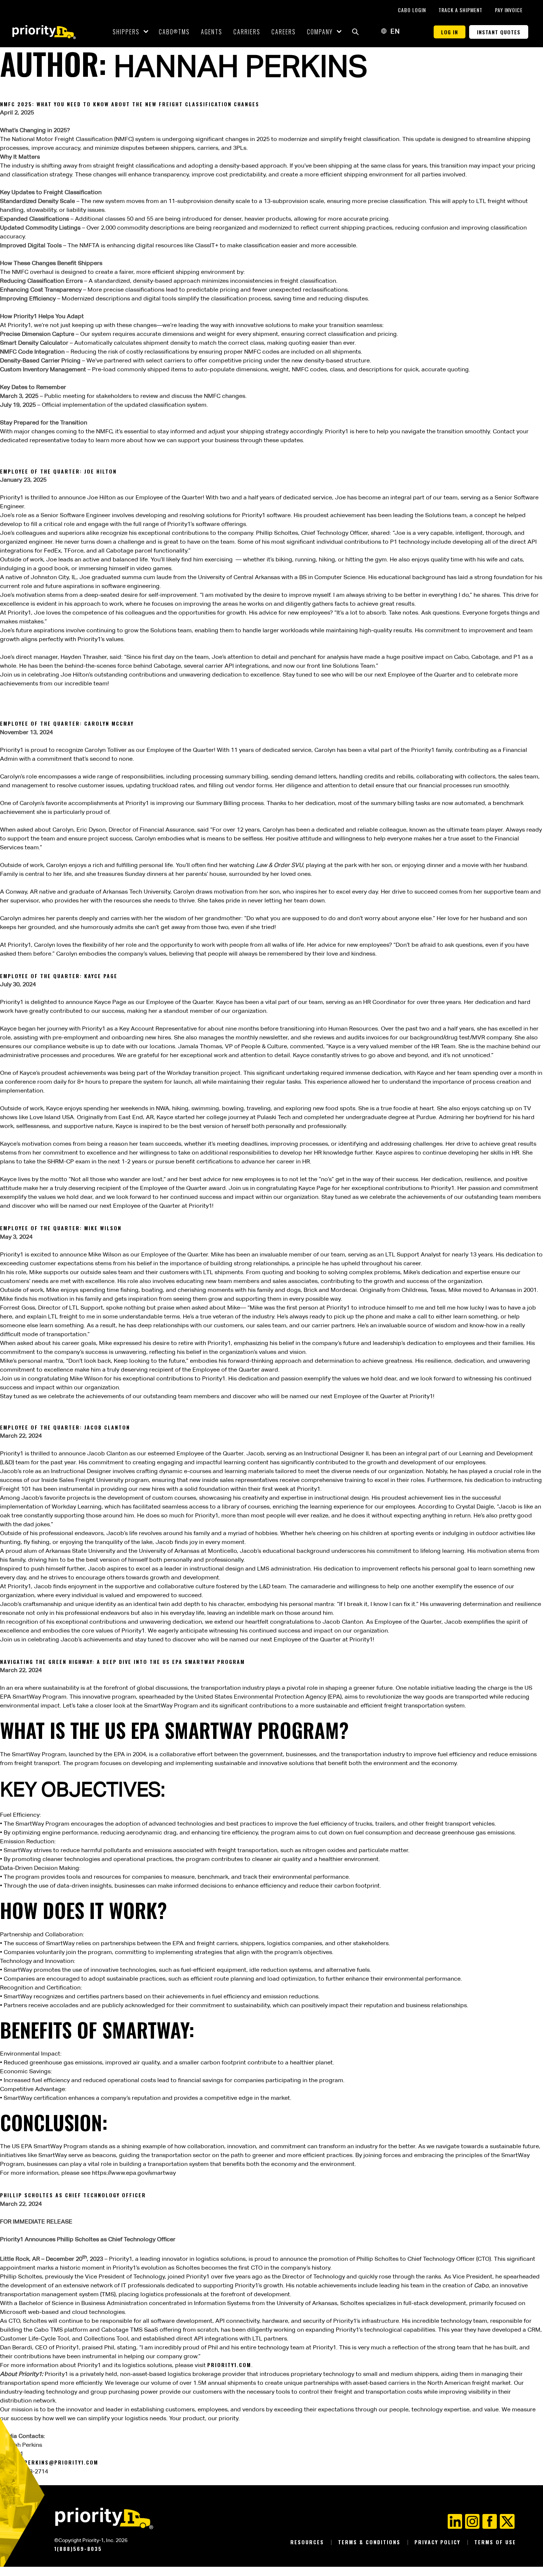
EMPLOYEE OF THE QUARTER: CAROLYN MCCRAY (67, 723)
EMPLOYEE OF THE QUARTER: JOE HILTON (58, 471)
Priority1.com (229, 2365)
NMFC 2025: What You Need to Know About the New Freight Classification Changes (130, 104)
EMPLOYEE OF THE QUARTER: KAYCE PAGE (59, 976)
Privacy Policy (438, 2542)
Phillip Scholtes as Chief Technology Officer (73, 2195)
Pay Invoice (509, 10)
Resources (308, 2542)
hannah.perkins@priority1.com (49, 2462)
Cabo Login (413, 10)
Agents (212, 32)
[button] (355, 32)
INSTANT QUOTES (499, 32)
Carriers (247, 32)
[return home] (44, 32)
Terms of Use (495, 2542)
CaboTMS (174, 32)
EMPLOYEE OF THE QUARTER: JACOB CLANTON (65, 1427)
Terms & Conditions (370, 2542)
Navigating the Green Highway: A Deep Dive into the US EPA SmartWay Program (122, 1662)
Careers (284, 32)
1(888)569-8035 (78, 2549)
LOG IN (450, 32)
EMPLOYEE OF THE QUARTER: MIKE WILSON (61, 1228)
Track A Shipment (461, 10)
